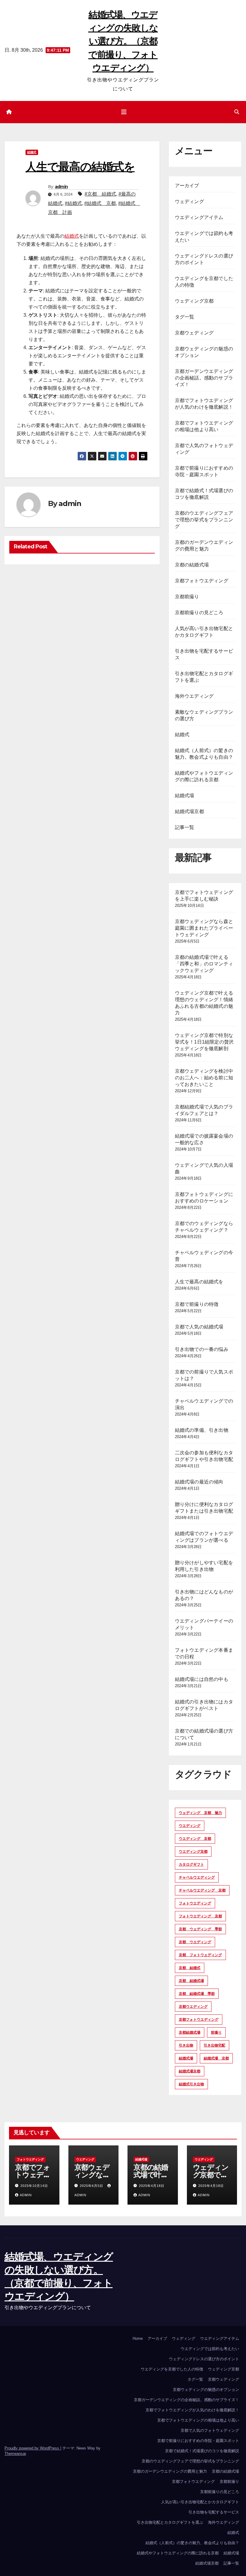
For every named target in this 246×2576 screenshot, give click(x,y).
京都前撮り (187, 597)
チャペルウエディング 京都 (202, 1890)
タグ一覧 (185, 317)
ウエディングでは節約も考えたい (210, 2349)
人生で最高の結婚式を (199, 1282)
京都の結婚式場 (192, 565)
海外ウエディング (194, 696)
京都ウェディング (194, 333)
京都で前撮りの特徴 (197, 1304)
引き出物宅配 (214, 2045)
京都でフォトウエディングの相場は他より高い (198, 2420)
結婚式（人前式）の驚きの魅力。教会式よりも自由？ (192, 2543)
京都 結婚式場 (191, 1981)
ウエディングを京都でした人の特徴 (172, 2369)
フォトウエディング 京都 (200, 1916)
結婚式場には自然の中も (202, 1679)
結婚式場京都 (189, 811)
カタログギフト (191, 1864)
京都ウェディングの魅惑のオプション (206, 2390)
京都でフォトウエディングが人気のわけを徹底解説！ (192, 2410)
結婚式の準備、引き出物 (202, 1430)
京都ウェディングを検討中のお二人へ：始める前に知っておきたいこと (204, 1078)
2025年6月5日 (92, 2186)
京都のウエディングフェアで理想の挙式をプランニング (204, 520)
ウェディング (189, 201)
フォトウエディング (195, 1903)
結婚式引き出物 (191, 2084)
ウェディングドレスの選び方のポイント (204, 2359)
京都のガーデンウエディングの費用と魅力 (170, 2471)
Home (138, 2338)
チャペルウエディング (197, 1877)
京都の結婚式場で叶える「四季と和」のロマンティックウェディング (204, 964)
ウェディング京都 (194, 301)
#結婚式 (73, 203)
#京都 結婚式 (100, 194)
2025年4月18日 (152, 2186)
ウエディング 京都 (195, 1839)
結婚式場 (185, 796)
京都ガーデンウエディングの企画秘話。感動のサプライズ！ (204, 378)
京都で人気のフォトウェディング (210, 2430)
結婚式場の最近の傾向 (199, 1482)
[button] (237, 112)
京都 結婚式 (190, 1968)
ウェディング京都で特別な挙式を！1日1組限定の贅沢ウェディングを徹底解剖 (204, 1042)
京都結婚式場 (190, 2032)
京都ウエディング (193, 2007)
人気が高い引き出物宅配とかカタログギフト (200, 2502)
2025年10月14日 (34, 2186)
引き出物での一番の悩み (202, 1349)
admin (61, 187)
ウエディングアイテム (199, 217)
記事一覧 (185, 827)
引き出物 (186, 2045)
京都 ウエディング (195, 1942)
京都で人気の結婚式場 (199, 1327)
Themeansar (15, 2454)
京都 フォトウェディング (200, 1955)
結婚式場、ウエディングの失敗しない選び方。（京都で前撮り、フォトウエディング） (123, 41)
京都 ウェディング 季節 (200, 1929)
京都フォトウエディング (202, 581)
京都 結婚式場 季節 (197, 1994)
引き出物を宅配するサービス (214, 2512)
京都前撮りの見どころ (199, 613)
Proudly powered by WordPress (32, 2448)
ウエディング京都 (193, 1852)
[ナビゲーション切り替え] (124, 112)
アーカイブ (187, 186)
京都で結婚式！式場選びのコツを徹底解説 (202, 2451)
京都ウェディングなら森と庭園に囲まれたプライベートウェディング (204, 928)
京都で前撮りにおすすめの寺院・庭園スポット (198, 2441)
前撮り (216, 2032)
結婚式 (32, 152)
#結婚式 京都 (100, 203)
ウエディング (190, 1826)
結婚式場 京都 (216, 2058)
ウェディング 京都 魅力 (200, 1813)
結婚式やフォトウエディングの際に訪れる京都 (178, 2553)
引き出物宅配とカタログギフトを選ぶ (170, 2522)
